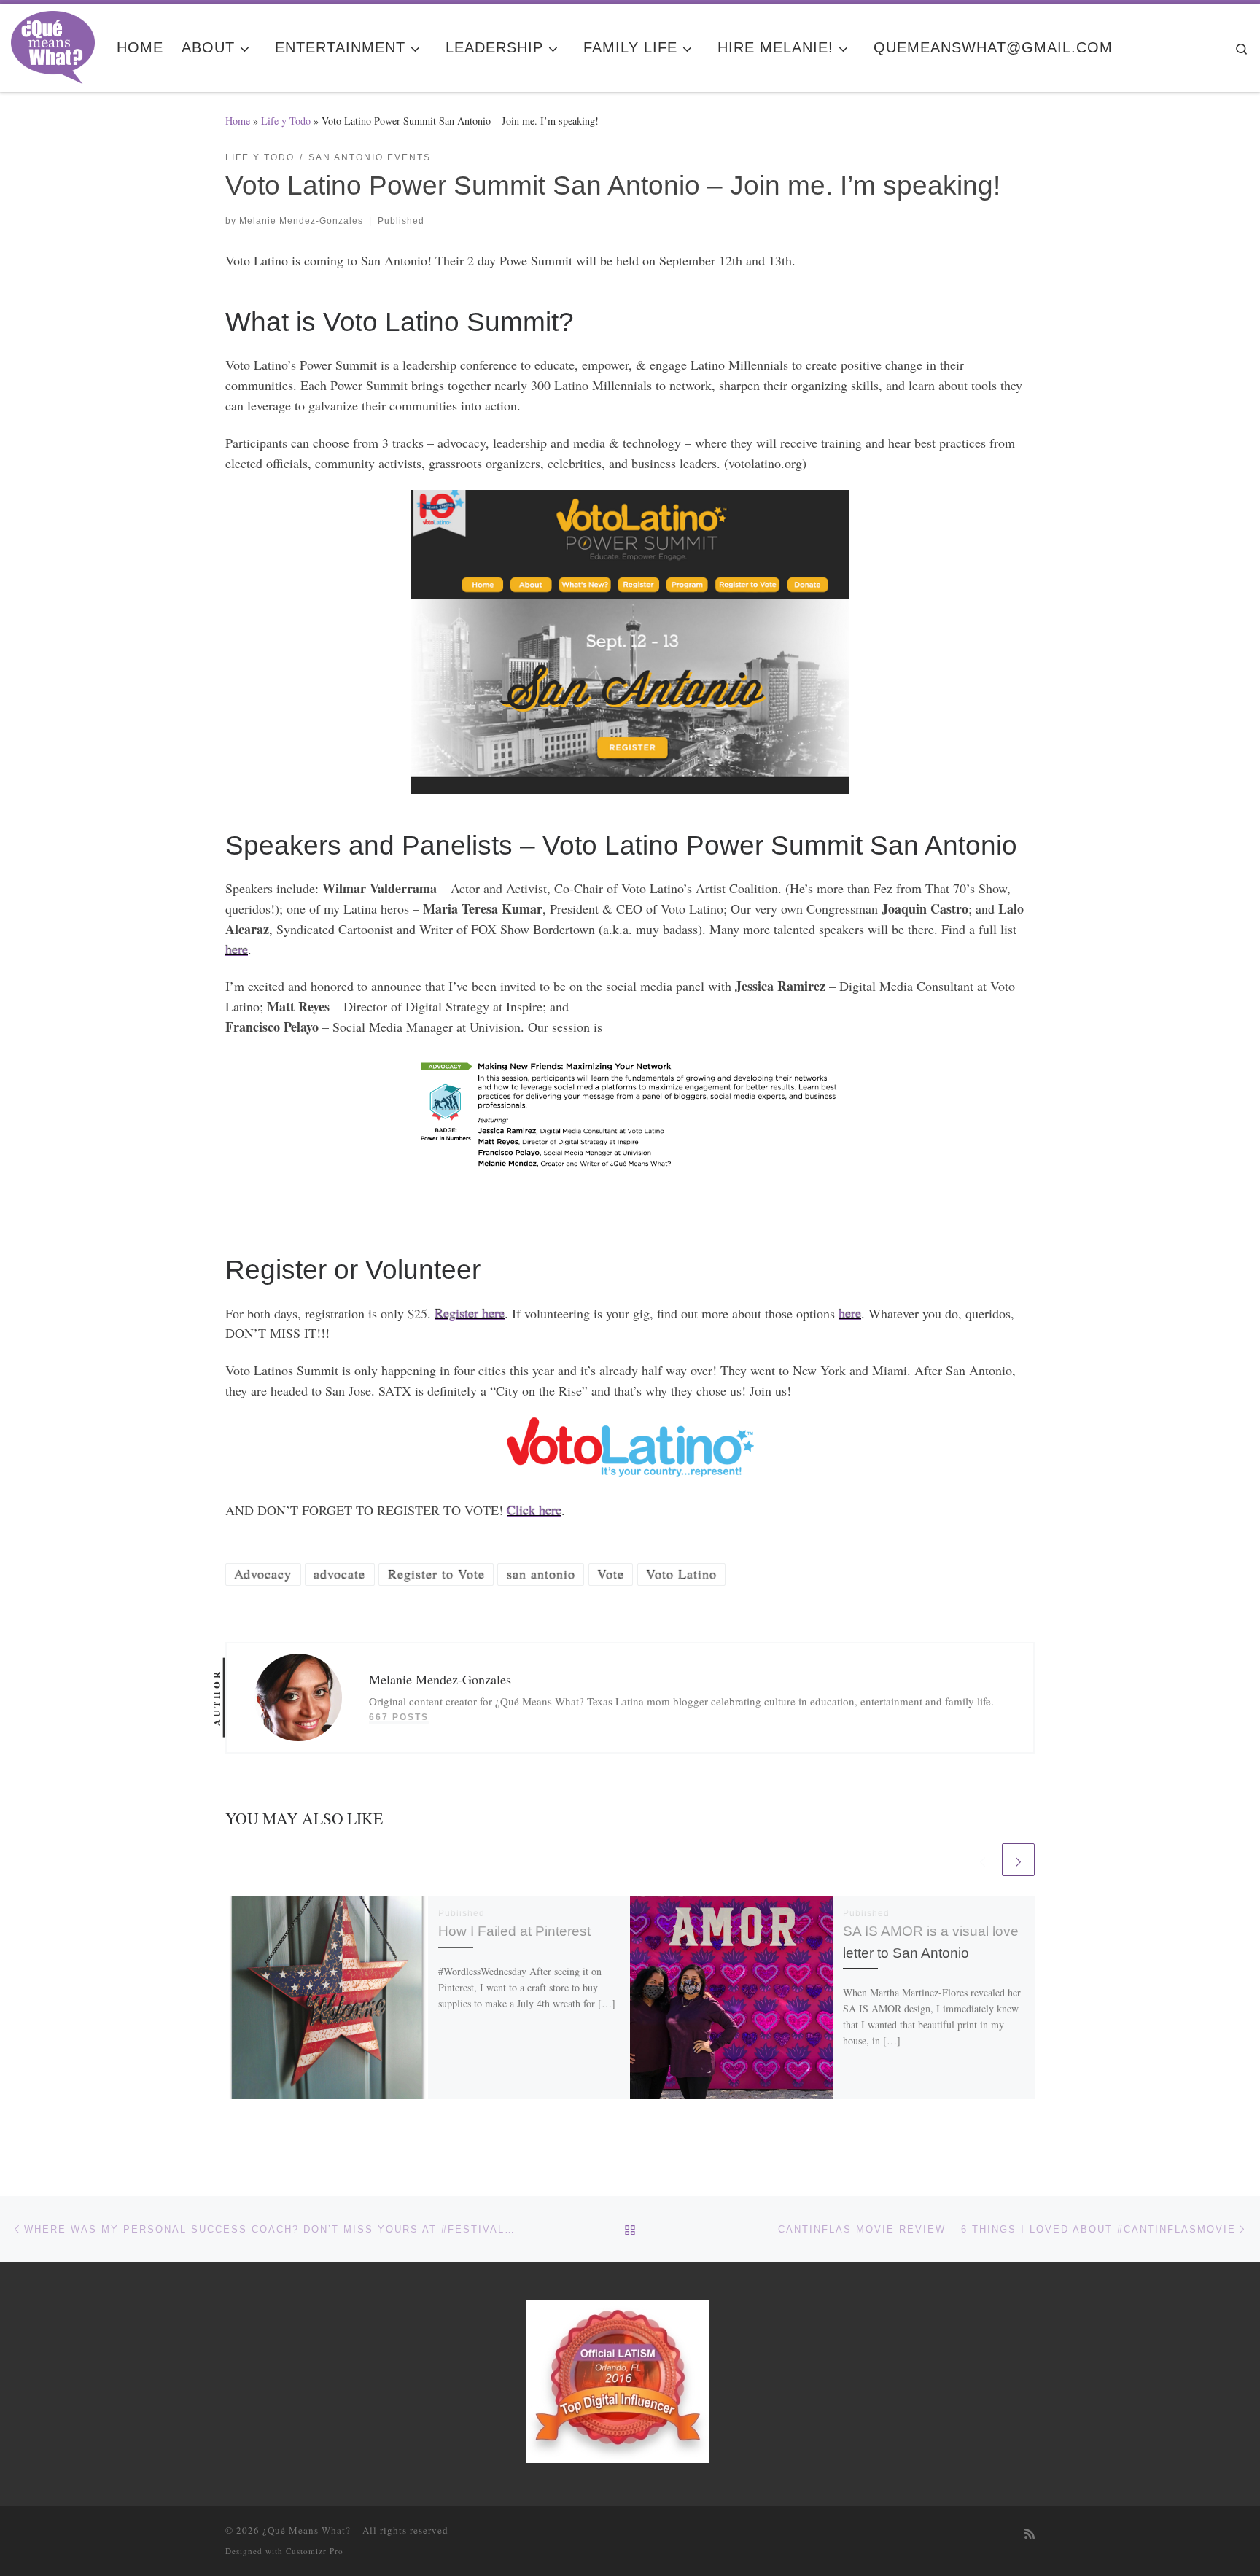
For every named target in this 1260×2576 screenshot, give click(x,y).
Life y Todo (286, 121)
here (237, 949)
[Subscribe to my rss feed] (1030, 2534)
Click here (534, 1510)
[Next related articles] (1018, 1860)
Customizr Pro (315, 2551)
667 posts (399, 1717)
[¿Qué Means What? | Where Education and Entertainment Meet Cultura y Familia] (53, 43)
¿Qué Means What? (307, 2530)
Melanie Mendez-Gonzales (301, 221)
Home (238, 121)
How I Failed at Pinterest (514, 1931)
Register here (470, 1313)
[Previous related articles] (983, 1860)
